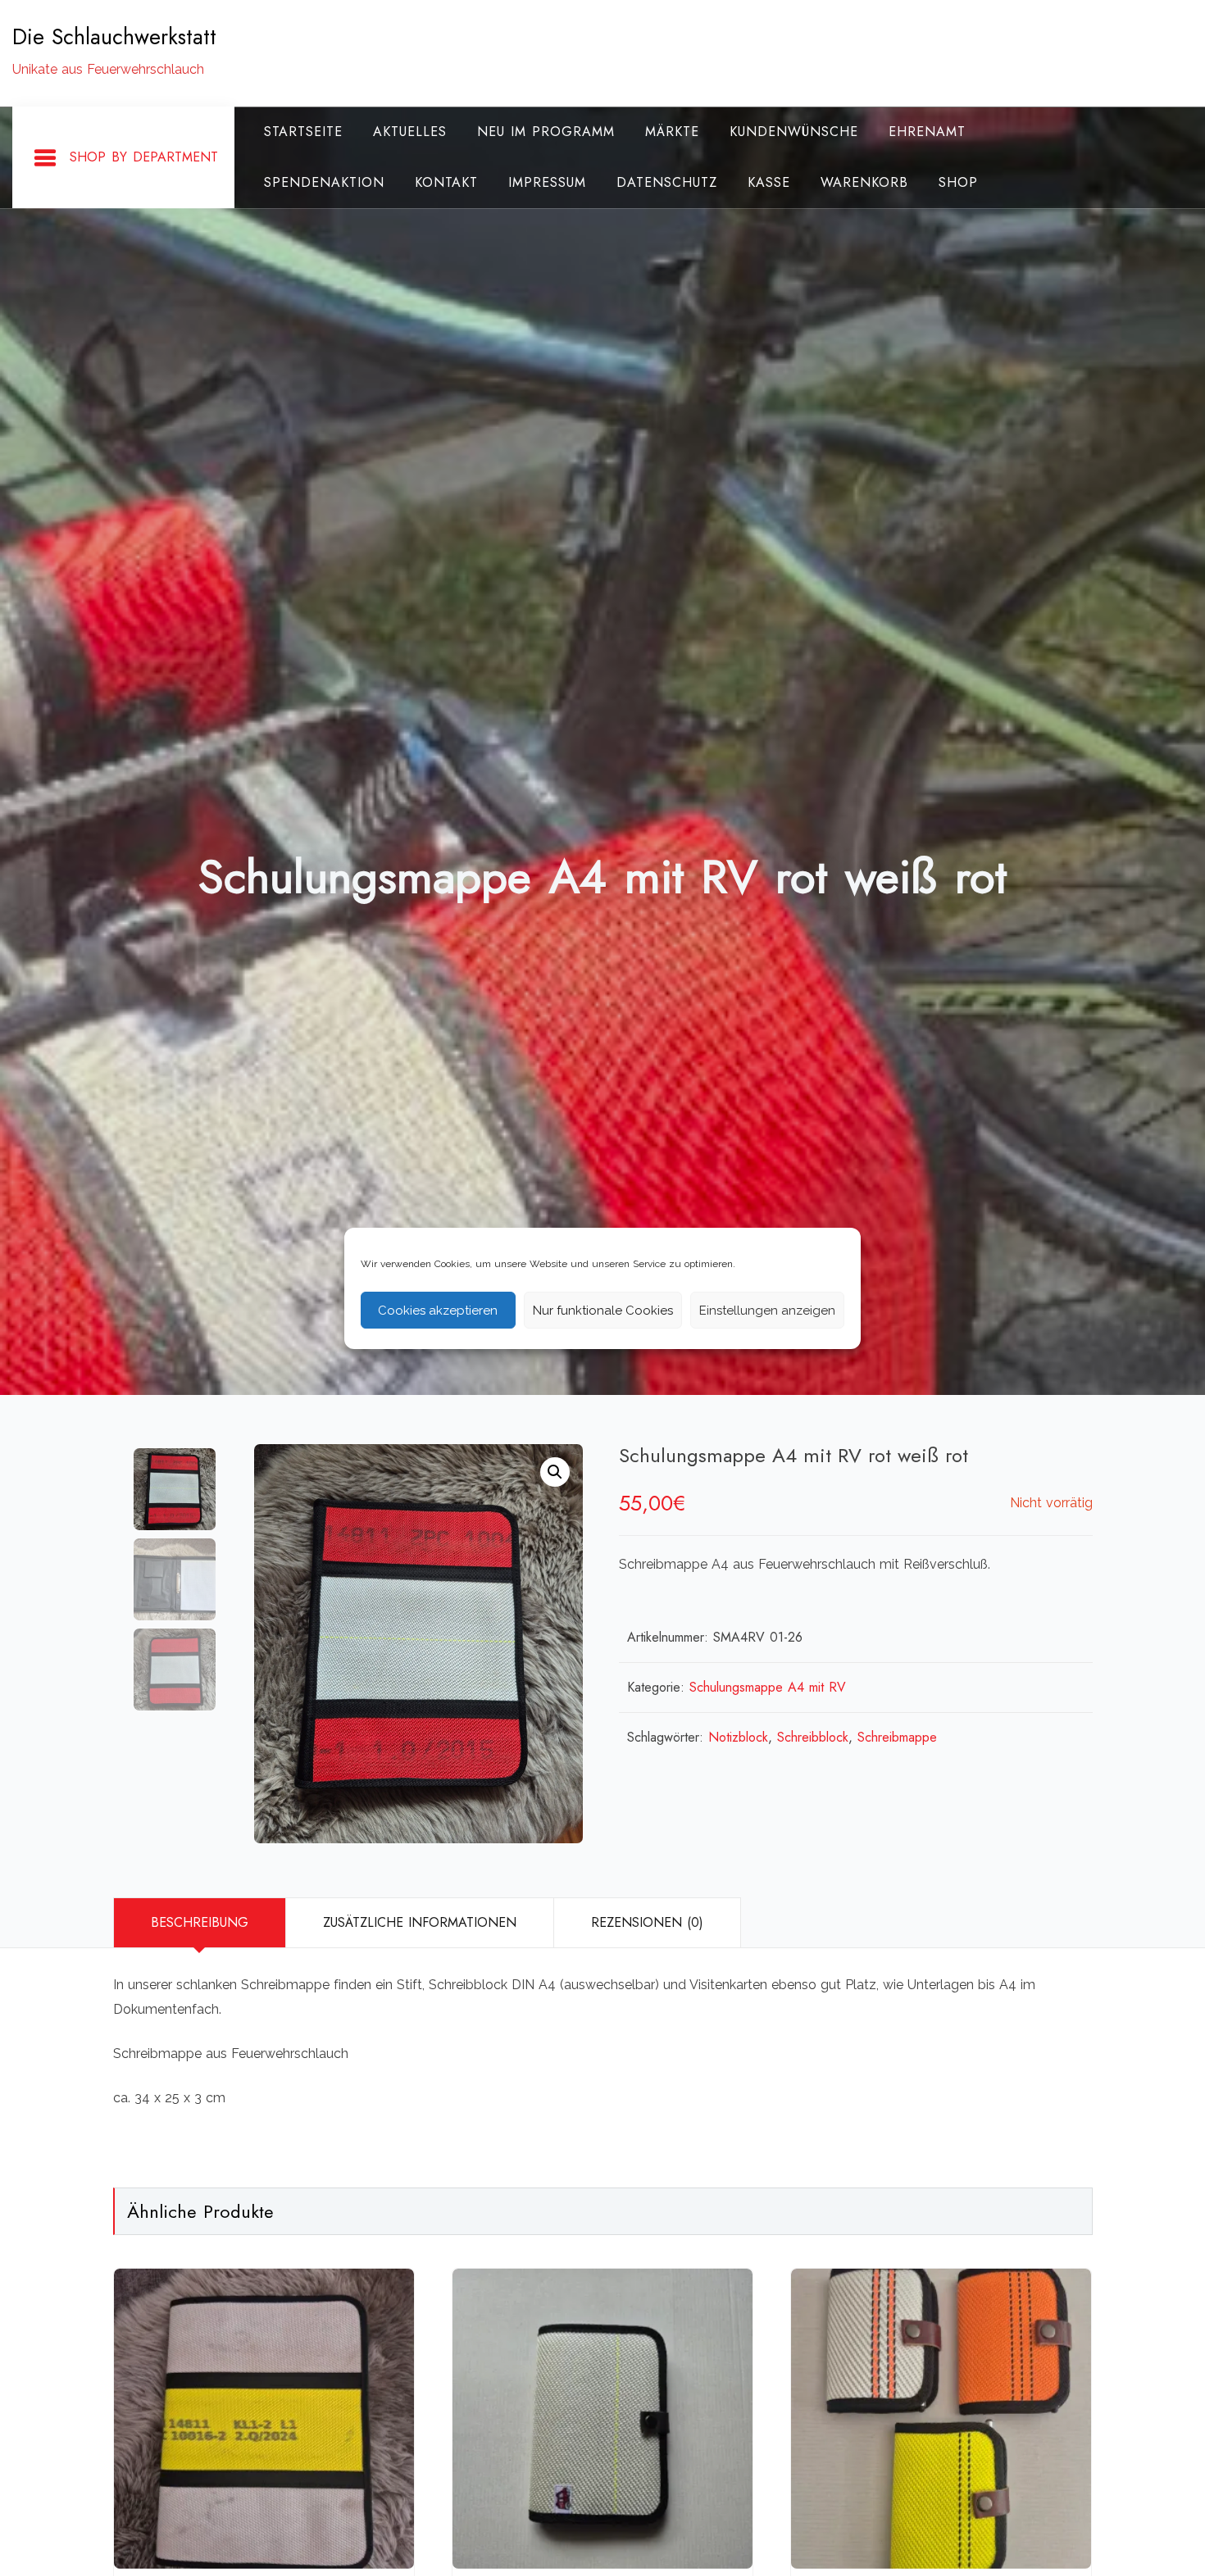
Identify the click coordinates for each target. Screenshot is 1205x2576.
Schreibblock (813, 1737)
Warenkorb (864, 182)
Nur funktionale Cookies (603, 1310)
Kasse (769, 182)
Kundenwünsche (794, 132)
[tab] (199, 1923)
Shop (958, 182)
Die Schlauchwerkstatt (114, 37)
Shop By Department (144, 157)
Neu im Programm (546, 132)
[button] (555, 1472)
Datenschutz (667, 182)
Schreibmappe (897, 1737)
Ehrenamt (927, 132)
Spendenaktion (324, 182)
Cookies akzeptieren (438, 1310)
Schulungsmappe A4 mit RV (768, 1687)
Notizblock (738, 1737)
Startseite (303, 132)
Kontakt (446, 182)
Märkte (672, 132)
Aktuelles (410, 132)
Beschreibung (200, 1922)
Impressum (547, 182)
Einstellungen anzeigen (767, 1310)
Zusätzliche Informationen (420, 1922)
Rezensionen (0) (647, 1922)
